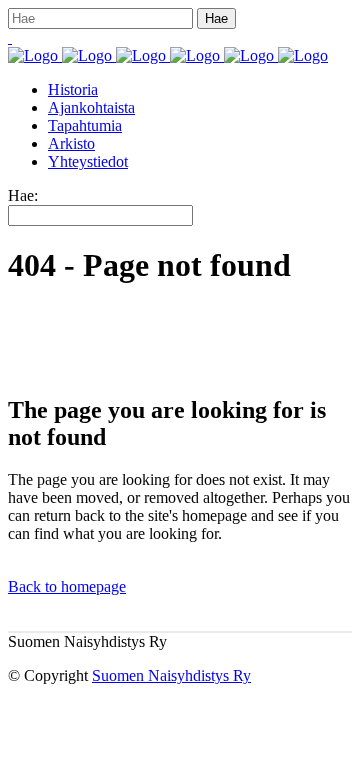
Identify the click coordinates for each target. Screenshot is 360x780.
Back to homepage (67, 586)
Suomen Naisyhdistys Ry (171, 675)
